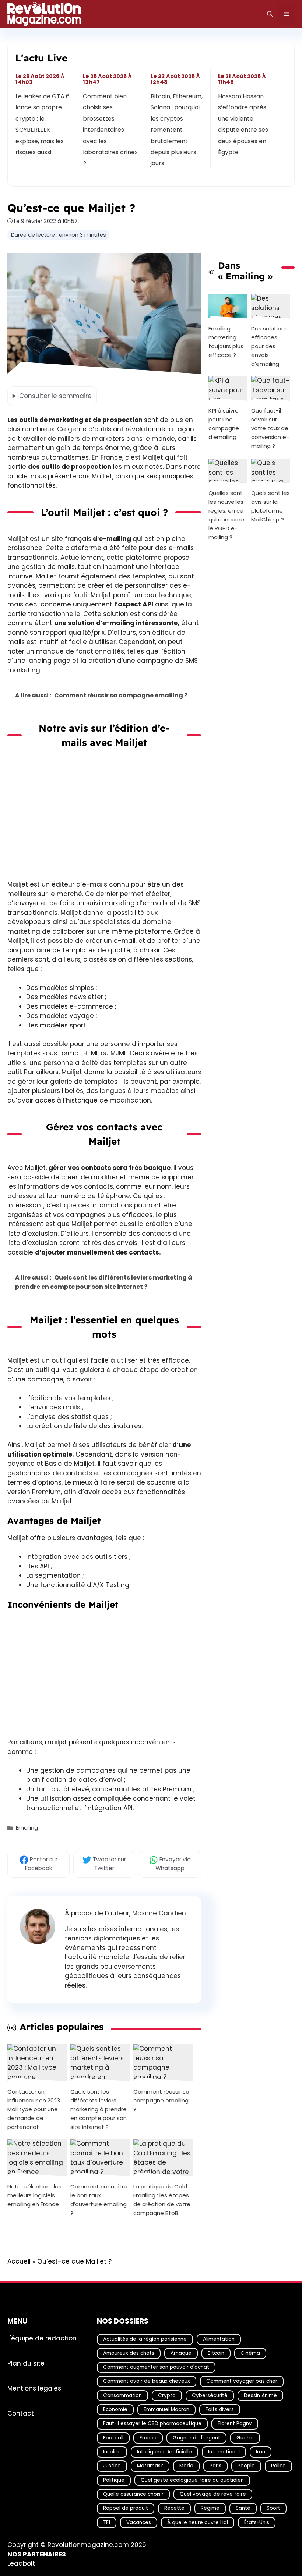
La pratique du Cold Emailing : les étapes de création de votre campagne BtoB (162, 2200)
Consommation (122, 2395)
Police (278, 2466)
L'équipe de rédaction (42, 2338)
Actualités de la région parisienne (145, 2339)
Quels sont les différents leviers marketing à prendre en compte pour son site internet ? (99, 2109)
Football (113, 2438)
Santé (243, 2508)
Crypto (167, 2395)
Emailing (27, 1828)
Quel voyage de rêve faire (213, 2494)
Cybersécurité (210, 2395)
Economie (115, 2409)
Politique (114, 2480)
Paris (215, 2466)
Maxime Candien (159, 1913)
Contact (21, 2413)
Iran (261, 2452)
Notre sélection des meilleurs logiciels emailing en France (34, 2195)
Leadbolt (21, 2564)
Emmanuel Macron (166, 2409)
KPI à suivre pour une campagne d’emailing (224, 424)
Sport (273, 2508)
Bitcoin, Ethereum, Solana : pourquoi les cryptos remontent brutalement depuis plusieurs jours (177, 130)
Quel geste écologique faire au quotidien (192, 2480)
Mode (186, 2466)
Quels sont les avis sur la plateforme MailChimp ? (271, 506)
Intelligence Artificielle (164, 2452)
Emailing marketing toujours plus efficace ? (226, 342)
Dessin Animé (260, 2395)
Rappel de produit (126, 2508)
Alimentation (219, 2339)
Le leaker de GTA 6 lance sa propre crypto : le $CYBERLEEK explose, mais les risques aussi (43, 124)
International (224, 2452)
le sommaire (55, 396)
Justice (112, 2466)
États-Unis (257, 2522)
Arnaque (181, 2353)
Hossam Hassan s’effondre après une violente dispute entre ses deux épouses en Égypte (243, 124)
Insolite (112, 2452)
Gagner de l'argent (196, 2438)
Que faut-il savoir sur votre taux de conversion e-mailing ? (270, 429)
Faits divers (220, 2409)
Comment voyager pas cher (242, 2382)
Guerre (245, 2438)
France (148, 2438)
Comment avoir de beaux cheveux (147, 2382)
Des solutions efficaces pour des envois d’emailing (269, 346)
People (246, 2466)
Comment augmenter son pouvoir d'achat (156, 2368)
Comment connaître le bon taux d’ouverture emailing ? (99, 2200)
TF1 (107, 2522)
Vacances (139, 2522)
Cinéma (250, 2353)
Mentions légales (34, 2388)
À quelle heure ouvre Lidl (198, 2522)
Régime (210, 2508)
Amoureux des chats (129, 2353)
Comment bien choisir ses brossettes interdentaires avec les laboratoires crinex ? (111, 130)
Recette (174, 2508)
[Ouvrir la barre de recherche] (270, 14)
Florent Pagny (235, 2424)
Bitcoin (216, 2353)
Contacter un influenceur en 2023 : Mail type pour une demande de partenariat (35, 2109)
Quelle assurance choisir (133, 2494)
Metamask (150, 2466)
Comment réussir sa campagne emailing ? (161, 2100)
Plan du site (26, 2363)
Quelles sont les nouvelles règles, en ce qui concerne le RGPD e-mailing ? (226, 515)
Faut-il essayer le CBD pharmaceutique (152, 2424)
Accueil (19, 2261)
